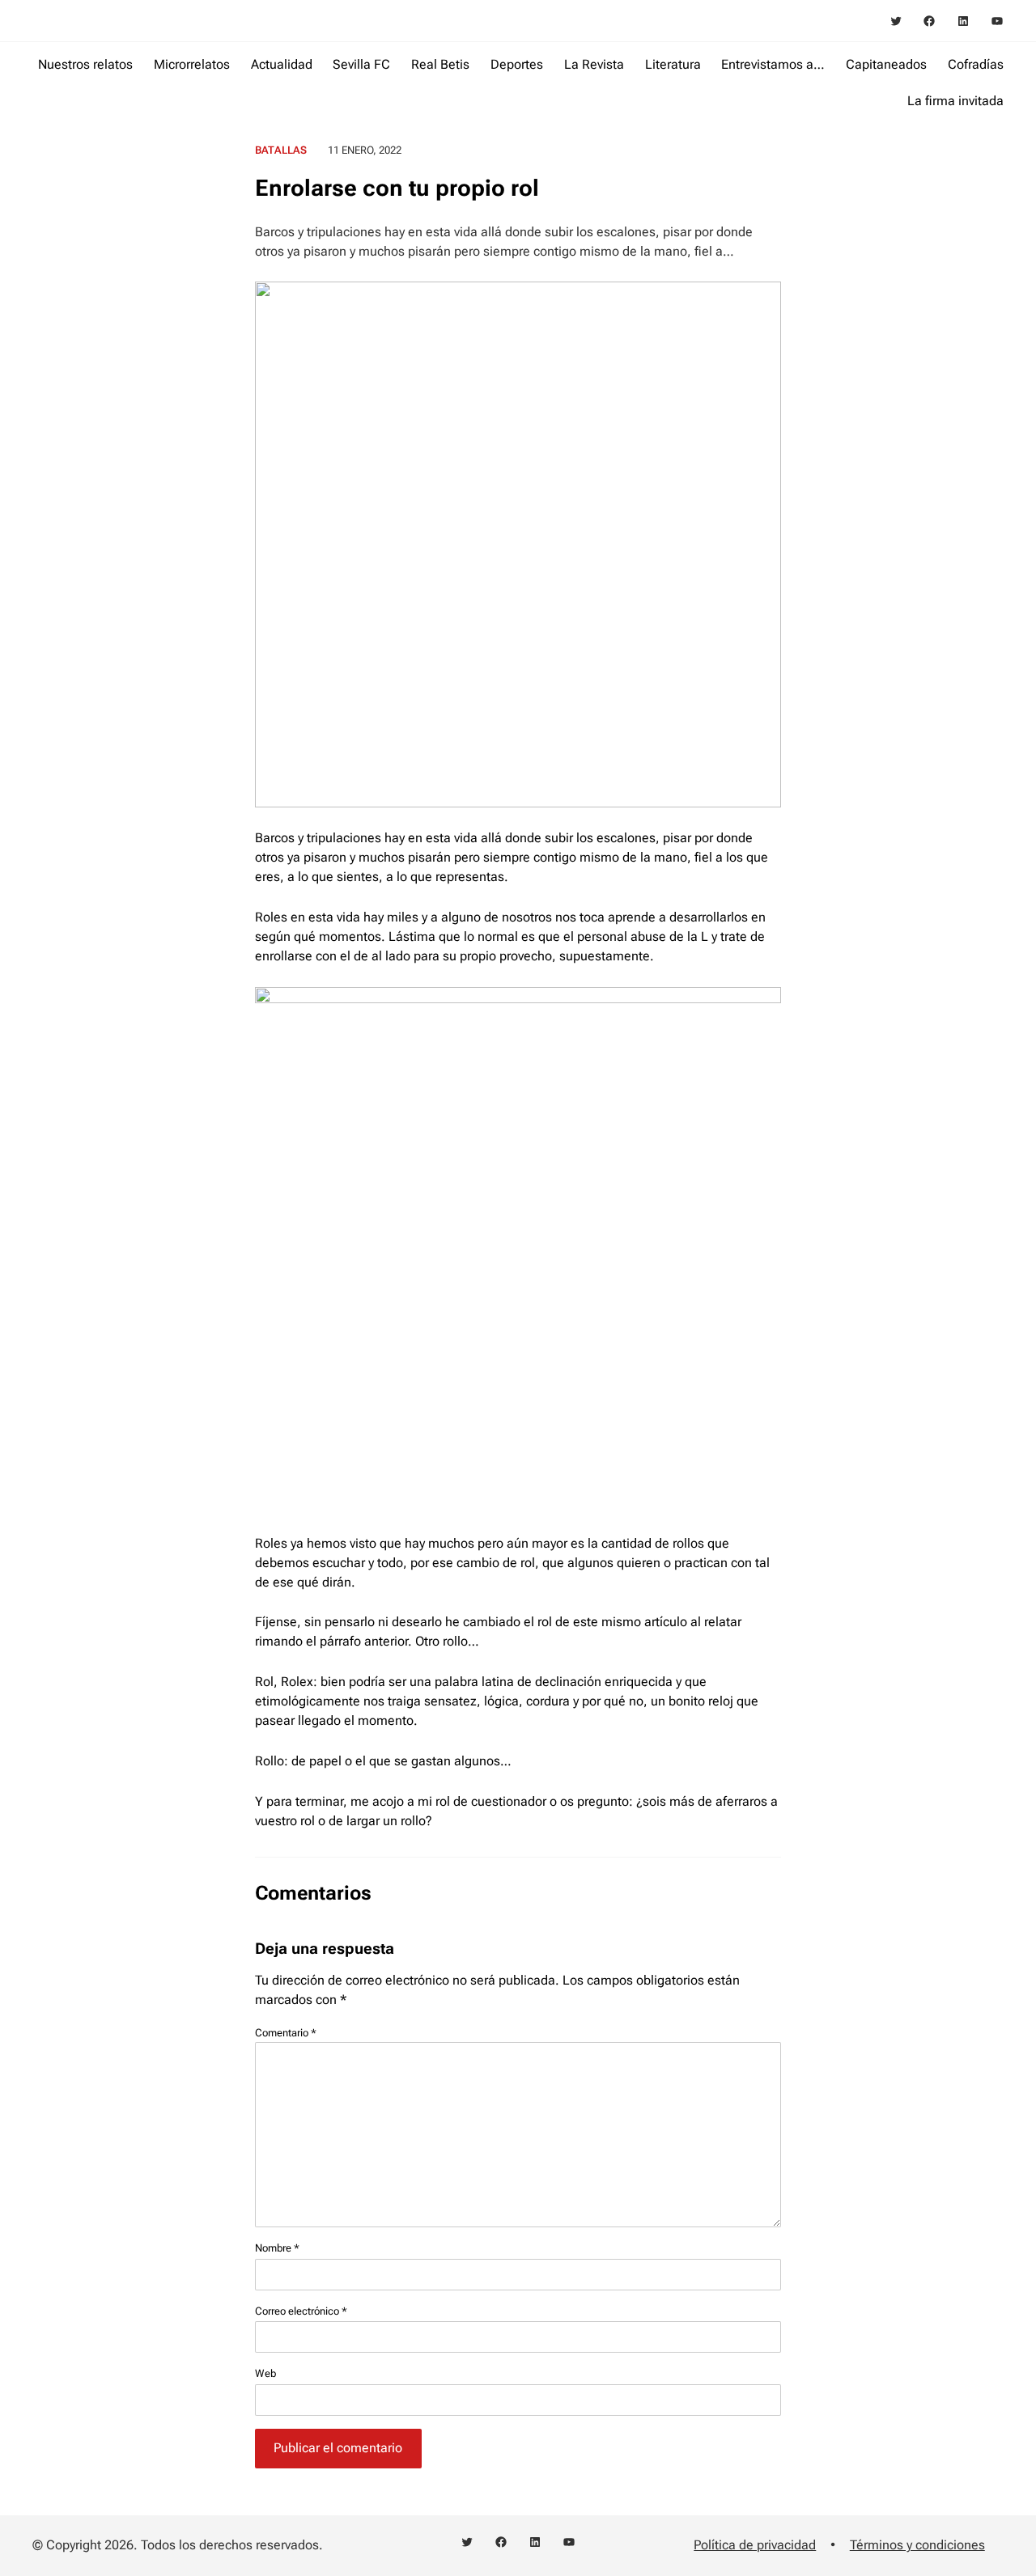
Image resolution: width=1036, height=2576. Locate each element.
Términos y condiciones (917, 2545)
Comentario (286, 2033)
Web (265, 2373)
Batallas (281, 150)
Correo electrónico (301, 2311)
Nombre (277, 2248)
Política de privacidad (755, 2545)
